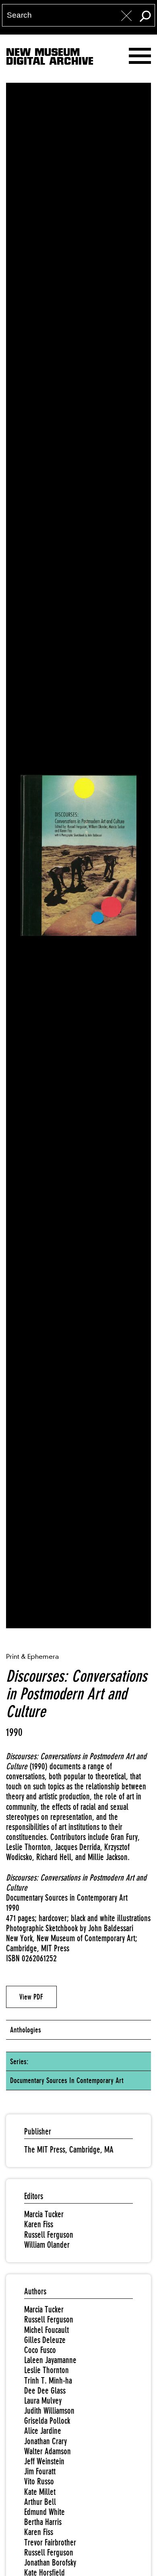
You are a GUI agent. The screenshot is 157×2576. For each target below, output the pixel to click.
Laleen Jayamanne (50, 2360)
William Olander (47, 2245)
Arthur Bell (40, 2502)
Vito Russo (39, 2481)
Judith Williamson (49, 2411)
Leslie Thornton (46, 2370)
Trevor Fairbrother (50, 2542)
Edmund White (44, 2512)
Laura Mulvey (43, 2401)
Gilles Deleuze (45, 2340)
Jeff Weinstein (44, 2461)
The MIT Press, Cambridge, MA (69, 2150)
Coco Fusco (40, 2350)
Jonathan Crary (45, 2441)
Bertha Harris (43, 2522)
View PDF (31, 1997)
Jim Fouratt (40, 2471)
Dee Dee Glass (45, 2391)
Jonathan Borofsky (50, 2563)
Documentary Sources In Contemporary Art (67, 2080)
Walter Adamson (48, 2451)
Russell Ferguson (49, 2235)
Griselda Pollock (47, 2421)
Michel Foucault (46, 2330)
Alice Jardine (43, 2431)
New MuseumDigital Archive (50, 58)
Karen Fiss (39, 2224)
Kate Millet (40, 2492)
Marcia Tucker (44, 2214)
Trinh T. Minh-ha (48, 2381)
